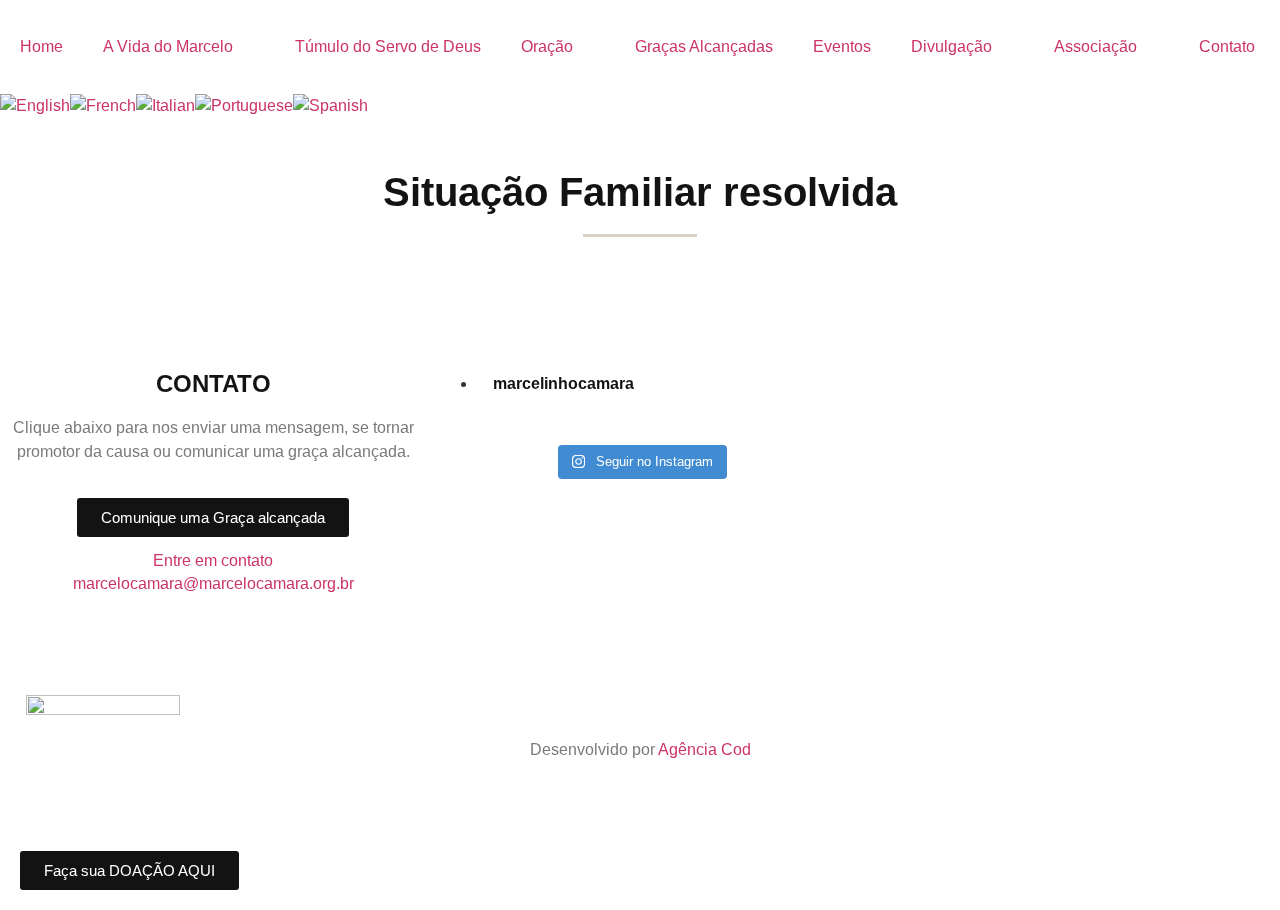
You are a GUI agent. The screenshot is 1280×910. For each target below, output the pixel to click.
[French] (103, 105)
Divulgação (951, 46)
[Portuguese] (244, 105)
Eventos (842, 46)
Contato (1227, 46)
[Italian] (165, 105)
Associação (1095, 46)
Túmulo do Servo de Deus (388, 46)
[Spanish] (330, 105)
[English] (35, 105)
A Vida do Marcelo (168, 46)
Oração (547, 46)
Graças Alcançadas (704, 46)
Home (41, 46)
